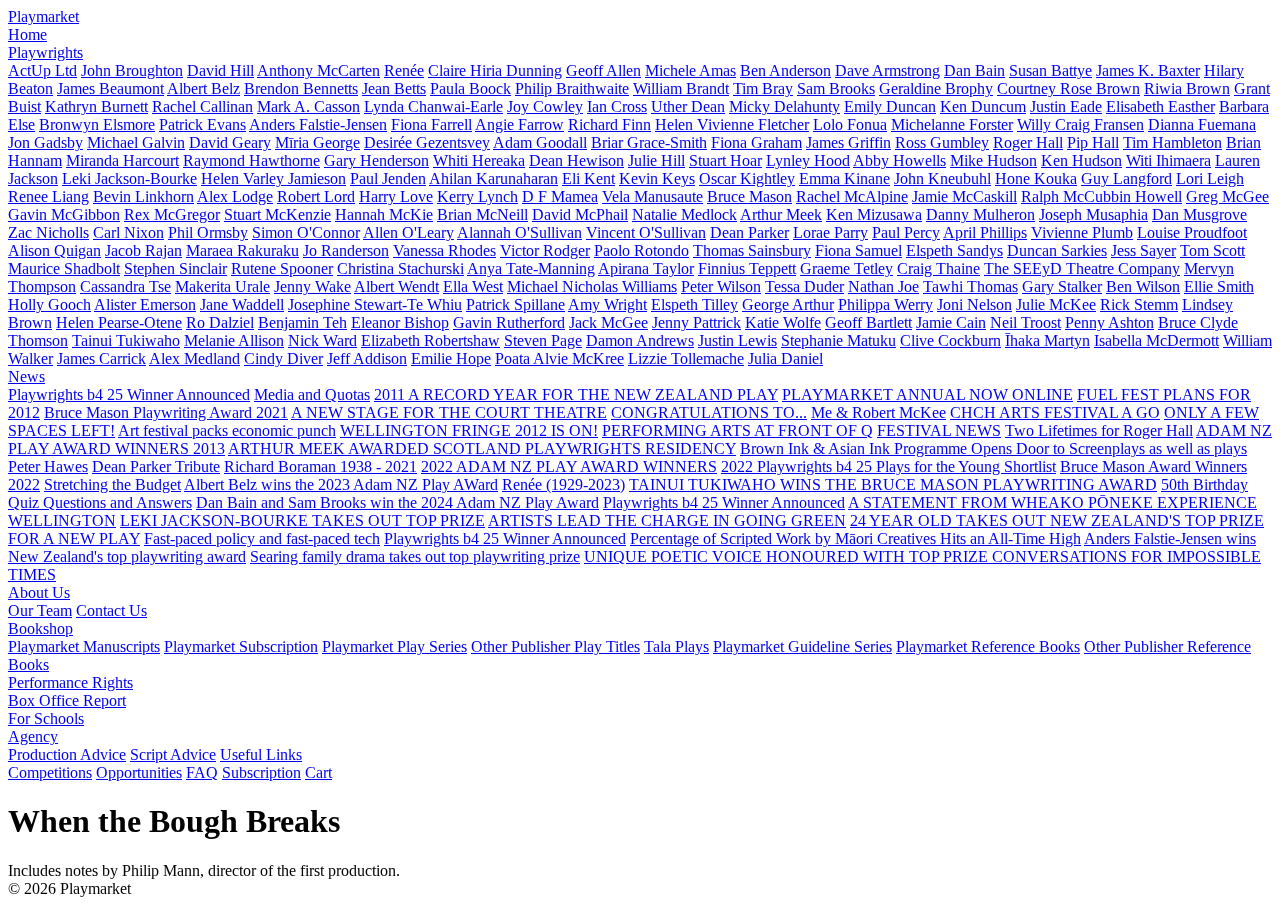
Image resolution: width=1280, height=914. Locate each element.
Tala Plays (676, 646)
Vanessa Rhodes (444, 250)
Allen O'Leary (408, 232)
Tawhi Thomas (970, 286)
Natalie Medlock (684, 214)
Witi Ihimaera (1168, 160)
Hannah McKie (384, 214)
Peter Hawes (48, 466)
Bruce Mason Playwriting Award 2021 (166, 412)
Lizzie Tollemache (686, 358)
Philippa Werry (885, 304)
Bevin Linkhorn (143, 196)
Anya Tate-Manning (531, 268)
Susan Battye (1050, 70)
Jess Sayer (1143, 250)
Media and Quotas (312, 394)
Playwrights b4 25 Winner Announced (129, 394)
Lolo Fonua (850, 124)
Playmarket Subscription (241, 646)
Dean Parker (749, 232)
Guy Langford (1126, 178)
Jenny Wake (312, 286)
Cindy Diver (283, 358)
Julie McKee (1056, 304)
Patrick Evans (202, 124)
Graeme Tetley (846, 268)
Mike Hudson (993, 160)
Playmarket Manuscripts (84, 646)
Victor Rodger (545, 250)
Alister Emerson (145, 304)
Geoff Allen (603, 70)
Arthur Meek (781, 214)
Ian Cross (617, 106)
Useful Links (261, 754)
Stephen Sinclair (175, 268)
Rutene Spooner (282, 268)
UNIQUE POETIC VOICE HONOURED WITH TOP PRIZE (788, 556)
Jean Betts (394, 88)
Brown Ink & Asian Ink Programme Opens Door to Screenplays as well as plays (993, 448)
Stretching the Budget (112, 484)
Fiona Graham (756, 142)
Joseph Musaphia (1093, 214)
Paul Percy (906, 232)
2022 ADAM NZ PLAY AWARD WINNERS (569, 466)
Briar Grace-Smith (649, 142)
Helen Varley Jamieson (273, 178)
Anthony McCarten (318, 70)
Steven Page (543, 340)
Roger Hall (1028, 142)
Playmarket (43, 16)
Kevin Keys (657, 178)
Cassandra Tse (125, 286)
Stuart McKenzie (277, 214)
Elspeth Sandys (954, 250)
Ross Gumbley (942, 142)
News (26, 376)
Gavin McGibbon (64, 214)
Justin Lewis (737, 340)
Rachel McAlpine (852, 196)
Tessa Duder (804, 286)
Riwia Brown (1187, 88)
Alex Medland (194, 358)
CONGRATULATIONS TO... (709, 412)
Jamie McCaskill (964, 196)
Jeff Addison (367, 358)
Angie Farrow (519, 124)
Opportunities (139, 772)
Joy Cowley (545, 106)
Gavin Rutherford (509, 322)
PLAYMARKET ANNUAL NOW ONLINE (927, 394)
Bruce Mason (749, 196)
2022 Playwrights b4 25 (798, 466)
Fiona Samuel (858, 250)
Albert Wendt (396, 286)
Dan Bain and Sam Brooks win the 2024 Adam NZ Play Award (397, 502)
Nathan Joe (883, 286)
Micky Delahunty (784, 106)
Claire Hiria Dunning (495, 70)
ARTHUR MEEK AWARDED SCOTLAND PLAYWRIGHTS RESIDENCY (482, 448)
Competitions (50, 772)
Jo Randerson (346, 250)
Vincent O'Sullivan (646, 232)
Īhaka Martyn (1047, 340)
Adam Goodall (540, 142)
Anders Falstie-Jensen (318, 124)
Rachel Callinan (202, 106)
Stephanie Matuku (838, 340)
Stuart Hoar (725, 160)
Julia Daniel (785, 358)
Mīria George (317, 142)
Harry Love (396, 196)
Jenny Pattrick (696, 322)
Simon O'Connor (306, 232)
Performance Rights (70, 682)
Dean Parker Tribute (156, 466)
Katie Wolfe (783, 322)
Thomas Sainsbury (752, 250)
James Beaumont (110, 88)
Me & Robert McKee (878, 412)
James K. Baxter (1148, 70)
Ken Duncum (983, 106)
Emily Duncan (890, 106)
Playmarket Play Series (394, 646)
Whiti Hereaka (479, 160)
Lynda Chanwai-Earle (433, 106)
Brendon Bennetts (301, 88)
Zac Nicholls (48, 232)
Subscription (261, 772)
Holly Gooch (49, 304)
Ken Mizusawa (874, 214)
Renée (404, 70)
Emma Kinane (844, 178)
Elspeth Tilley (694, 304)
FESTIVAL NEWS (939, 430)
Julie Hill (656, 160)
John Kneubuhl (942, 178)
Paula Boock (470, 88)
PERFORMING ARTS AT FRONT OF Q (737, 430)
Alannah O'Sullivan (519, 232)
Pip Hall (1093, 142)
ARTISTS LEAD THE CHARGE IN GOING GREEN (667, 520)
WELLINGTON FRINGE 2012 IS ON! (469, 430)
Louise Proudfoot (1192, 232)
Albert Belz (203, 88)
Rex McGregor (172, 214)
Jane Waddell (242, 304)
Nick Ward (322, 340)
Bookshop (40, 628)
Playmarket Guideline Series (802, 646)
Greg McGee (1227, 196)
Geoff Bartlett (868, 322)
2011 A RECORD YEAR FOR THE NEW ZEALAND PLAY (576, 394)
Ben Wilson (1143, 286)
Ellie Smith (1219, 286)
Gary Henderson (376, 160)
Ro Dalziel (220, 322)
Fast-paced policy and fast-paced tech (262, 538)
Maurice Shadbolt (64, 268)
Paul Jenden (388, 178)
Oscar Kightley (747, 178)
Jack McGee (608, 322)
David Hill (220, 70)
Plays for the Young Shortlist (966, 466)
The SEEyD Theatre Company (1082, 268)
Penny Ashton (1109, 322)
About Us (39, 592)
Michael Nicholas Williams (592, 286)
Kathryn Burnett (96, 106)
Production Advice (67, 754)
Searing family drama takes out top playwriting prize (415, 556)
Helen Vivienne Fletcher (732, 124)
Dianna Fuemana (1202, 124)
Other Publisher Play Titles (555, 646)
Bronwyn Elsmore (97, 124)
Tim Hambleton (1172, 142)
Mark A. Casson (308, 106)
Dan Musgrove (1199, 214)
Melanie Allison (234, 340)
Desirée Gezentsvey (427, 142)
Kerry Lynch (477, 196)
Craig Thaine (938, 268)
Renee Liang (48, 196)
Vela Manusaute (652, 196)
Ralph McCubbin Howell (1101, 196)
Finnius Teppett (747, 268)
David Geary (230, 142)
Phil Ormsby (208, 232)
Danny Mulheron (980, 214)
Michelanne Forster (952, 124)
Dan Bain (974, 70)
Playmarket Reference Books (988, 646)
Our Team (40, 610)
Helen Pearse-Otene (119, 322)
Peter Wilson (721, 286)
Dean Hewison (576, 160)
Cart (318, 772)
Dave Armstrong (887, 70)
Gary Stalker (1062, 286)
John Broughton (132, 70)
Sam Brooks (836, 88)
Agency (33, 736)
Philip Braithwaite (572, 88)
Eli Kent (588, 178)
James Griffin (848, 142)
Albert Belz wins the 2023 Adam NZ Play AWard (341, 484)
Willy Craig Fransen (1080, 124)
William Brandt (681, 88)
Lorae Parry (830, 232)
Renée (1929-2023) (563, 484)
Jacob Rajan (143, 250)
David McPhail (580, 214)
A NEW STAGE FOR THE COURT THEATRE (449, 412)
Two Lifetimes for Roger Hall (1099, 430)
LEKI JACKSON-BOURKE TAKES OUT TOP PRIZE (302, 520)
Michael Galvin (136, 142)
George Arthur (788, 304)
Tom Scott (1212, 250)
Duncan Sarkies (1057, 250)
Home (27, 34)
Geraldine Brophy (936, 88)
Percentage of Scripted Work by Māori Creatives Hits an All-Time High (855, 538)
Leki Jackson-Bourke (129, 178)
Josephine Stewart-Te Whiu (375, 304)
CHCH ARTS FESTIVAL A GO (1055, 412)
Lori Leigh (1210, 178)
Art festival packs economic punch (227, 430)
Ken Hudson (1081, 160)
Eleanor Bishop (400, 322)
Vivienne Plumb (1082, 232)
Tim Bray (763, 88)
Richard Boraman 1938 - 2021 (320, 466)
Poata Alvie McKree (559, 358)
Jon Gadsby (45, 142)
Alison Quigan (54, 250)
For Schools (46, 718)
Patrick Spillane (515, 304)
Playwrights (45, 52)
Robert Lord (316, 196)
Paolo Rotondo (641, 250)
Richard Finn (609, 124)
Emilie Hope (451, 358)
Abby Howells (899, 160)
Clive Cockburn (950, 340)
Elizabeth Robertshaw (430, 340)
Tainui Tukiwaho (126, 340)
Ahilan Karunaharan (493, 178)
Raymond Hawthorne (251, 160)
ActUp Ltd (42, 70)
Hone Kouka (1036, 178)
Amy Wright (607, 304)
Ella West (473, 286)
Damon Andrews (640, 340)
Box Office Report (67, 700)
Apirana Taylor (646, 268)
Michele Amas (690, 70)
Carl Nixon (128, 232)
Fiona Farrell (431, 124)
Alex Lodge (235, 196)
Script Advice (173, 754)
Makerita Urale (222, 286)
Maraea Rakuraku (242, 250)
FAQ (202, 772)
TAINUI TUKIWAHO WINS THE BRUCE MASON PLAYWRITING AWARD (893, 484)
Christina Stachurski (400, 268)
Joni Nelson (974, 304)
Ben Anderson (785, 70)
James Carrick (101, 358)
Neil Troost (1025, 322)
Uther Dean (688, 106)
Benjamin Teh (302, 322)
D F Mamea (560, 196)
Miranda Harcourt (122, 160)
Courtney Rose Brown (1068, 88)
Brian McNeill (482, 214)
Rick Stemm (1139, 304)
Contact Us (111, 610)
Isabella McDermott (1156, 340)
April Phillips (985, 232)
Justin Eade (1066, 106)
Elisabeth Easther (1160, 106)
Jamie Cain (951, 322)
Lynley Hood (808, 160)
